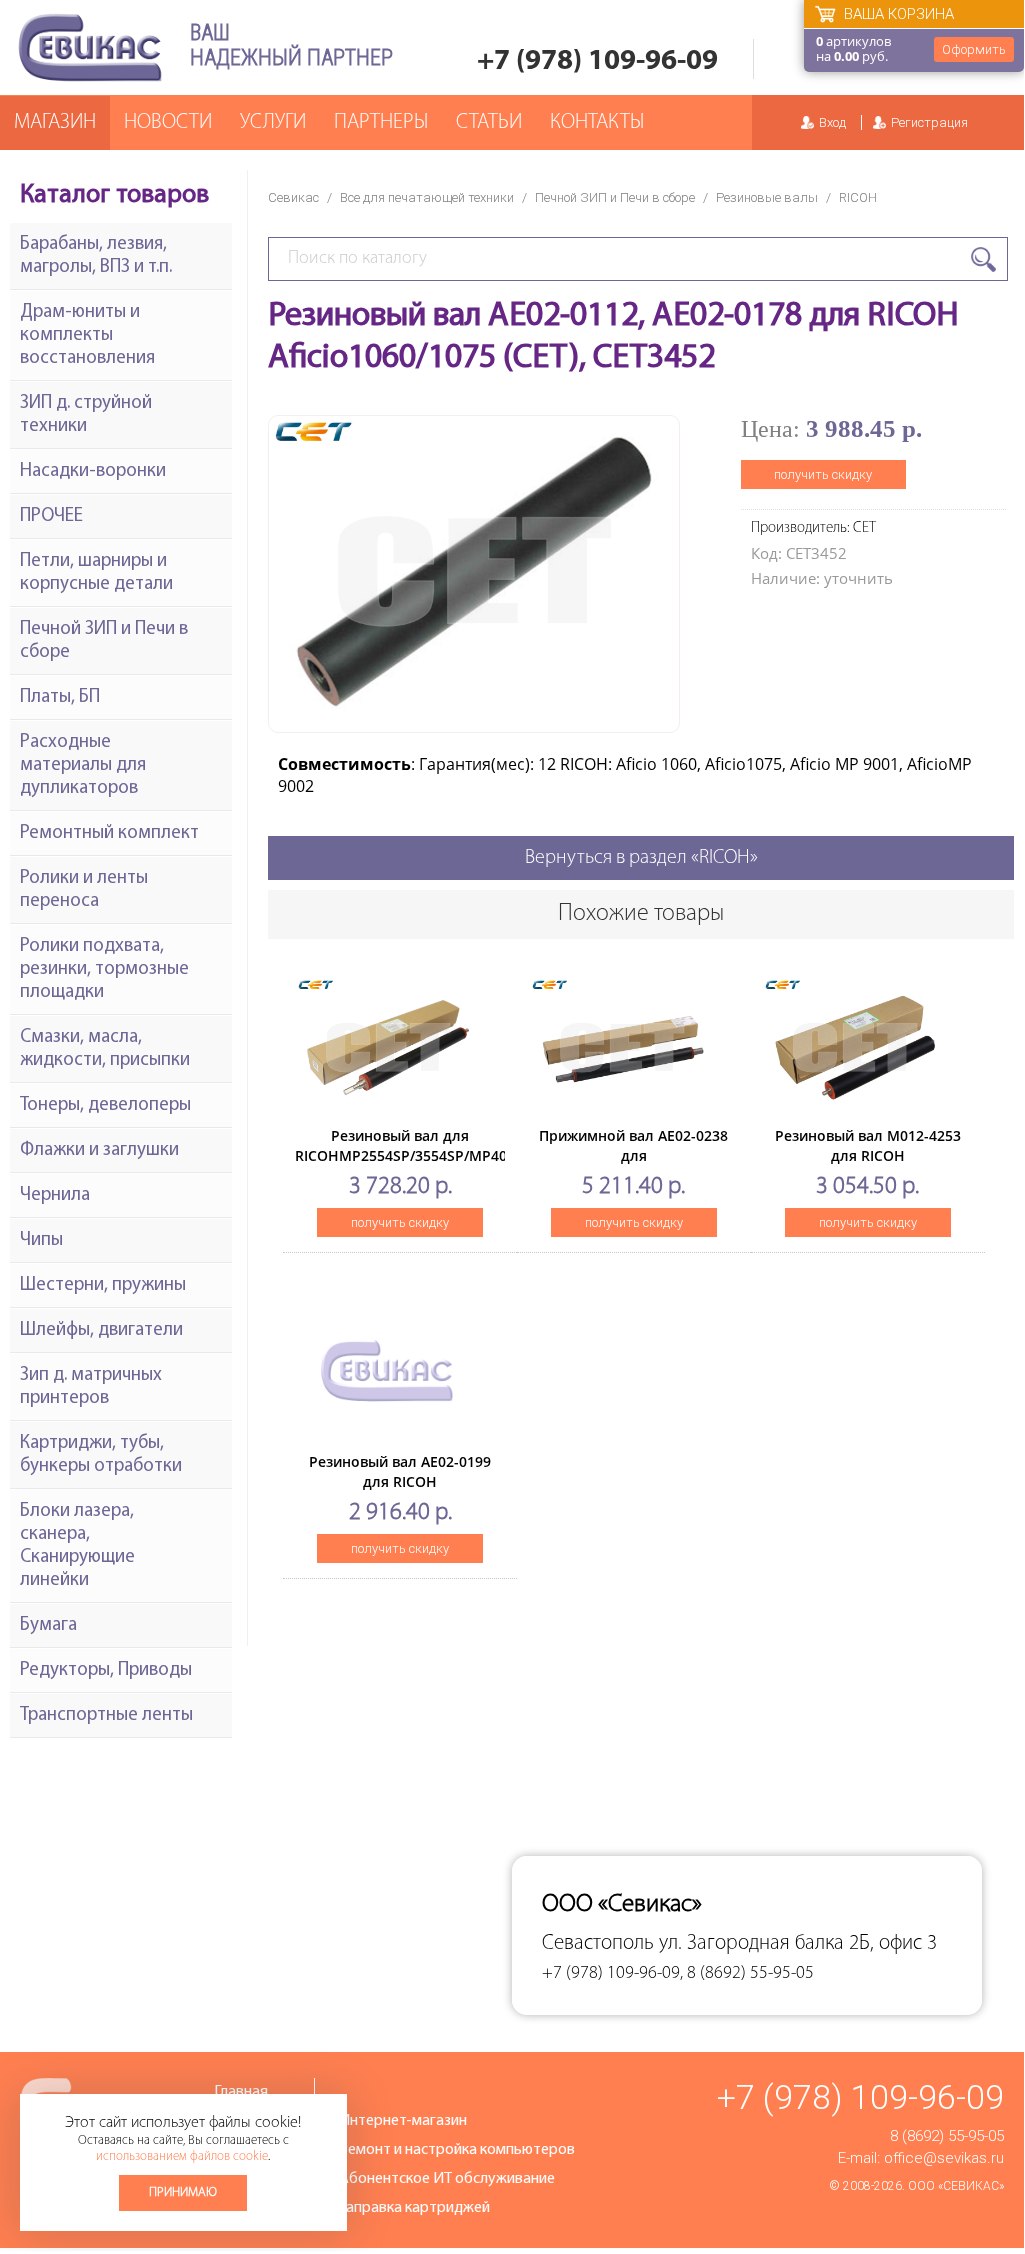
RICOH (858, 197)
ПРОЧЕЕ (51, 516)
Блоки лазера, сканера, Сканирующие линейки (77, 1546)
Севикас (293, 197)
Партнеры (381, 122)
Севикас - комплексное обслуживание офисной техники (90, 47)
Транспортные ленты (106, 1715)
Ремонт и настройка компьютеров (457, 2150)
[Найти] (983, 259)
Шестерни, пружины (103, 1285)
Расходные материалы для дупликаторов (83, 765)
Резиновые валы (767, 197)
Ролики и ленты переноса (84, 890)
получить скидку (823, 474)
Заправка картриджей (414, 2208)
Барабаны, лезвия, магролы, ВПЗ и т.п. (96, 256)
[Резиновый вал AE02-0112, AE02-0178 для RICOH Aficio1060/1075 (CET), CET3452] (474, 717)
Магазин (55, 122)
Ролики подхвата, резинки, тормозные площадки (104, 969)
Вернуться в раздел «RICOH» (641, 858)
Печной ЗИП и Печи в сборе (615, 197)
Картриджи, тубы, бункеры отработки (101, 1455)
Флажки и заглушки (99, 1150)
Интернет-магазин (403, 2121)
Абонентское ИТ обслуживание (447, 2179)
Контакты (597, 122)
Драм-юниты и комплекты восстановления (87, 335)
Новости (168, 122)
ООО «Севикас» (956, 2186)
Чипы (41, 1240)
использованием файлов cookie (182, 2156)
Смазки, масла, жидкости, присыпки (105, 1049)
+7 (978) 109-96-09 (597, 61)
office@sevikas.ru (944, 2158)
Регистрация (929, 122)
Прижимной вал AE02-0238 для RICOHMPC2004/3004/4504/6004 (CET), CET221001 (638, 1165)
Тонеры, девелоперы (105, 1105)
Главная (241, 2092)
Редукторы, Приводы (106, 1670)
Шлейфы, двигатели (101, 1330)
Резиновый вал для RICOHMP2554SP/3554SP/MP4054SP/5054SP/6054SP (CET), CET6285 (471, 1155)
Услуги (273, 122)
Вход (832, 122)
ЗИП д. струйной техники (86, 415)
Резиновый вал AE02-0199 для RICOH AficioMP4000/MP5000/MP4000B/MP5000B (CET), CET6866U (438, 1491)
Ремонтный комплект (109, 833)
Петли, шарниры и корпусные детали (96, 573)
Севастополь (598, 1943)
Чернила (55, 1195)
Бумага (48, 1625)
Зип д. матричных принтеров (91, 1387)
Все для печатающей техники (427, 197)
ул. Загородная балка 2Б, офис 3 (798, 1943)
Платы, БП (60, 697)
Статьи (489, 122)
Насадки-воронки (93, 471)
